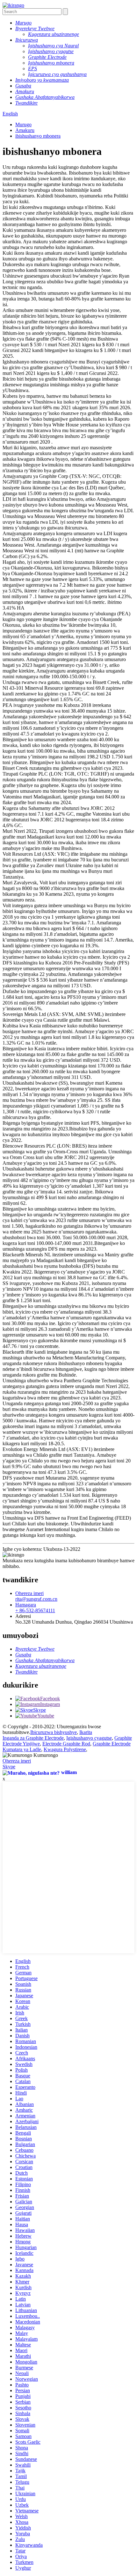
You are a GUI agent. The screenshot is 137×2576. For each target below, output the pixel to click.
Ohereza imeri (17, 1761)
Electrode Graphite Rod (66, 1744)
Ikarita (86, 1732)
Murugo (23, 124)
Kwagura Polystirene (65, 1749)
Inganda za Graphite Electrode (33, 1738)
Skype (9, 1767)
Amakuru (25, 130)
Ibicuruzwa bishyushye (54, 1732)
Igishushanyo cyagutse (89, 1738)
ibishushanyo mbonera (38, 136)
